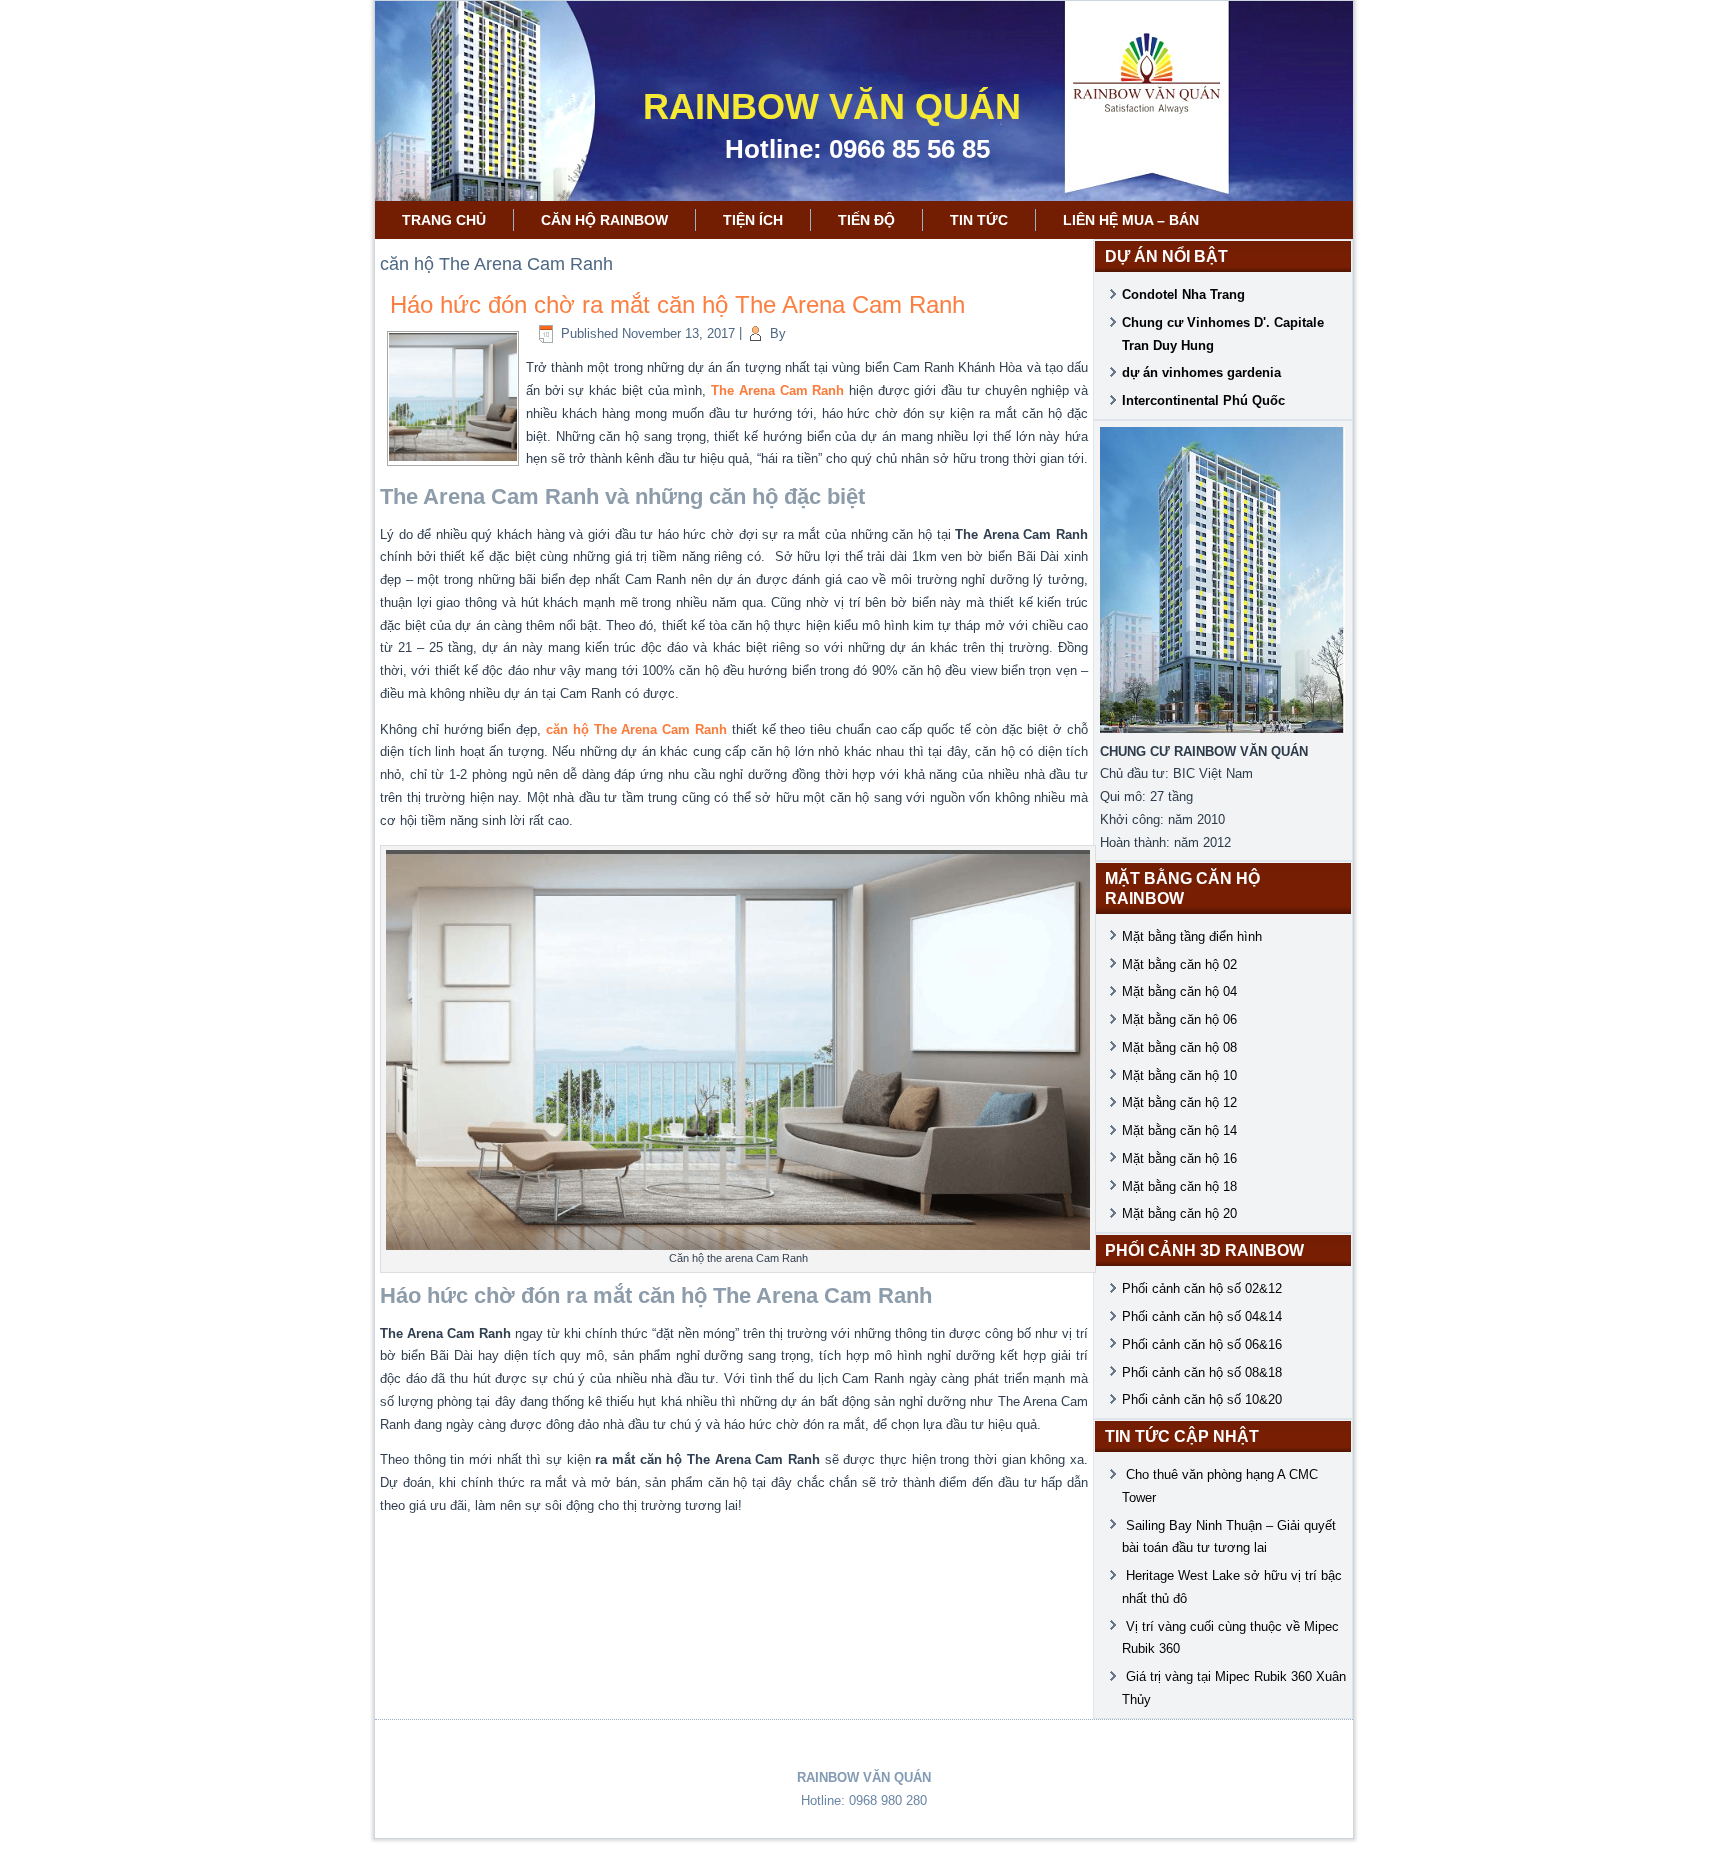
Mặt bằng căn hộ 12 (1179, 1102)
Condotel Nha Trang (1183, 294)
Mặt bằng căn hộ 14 (1179, 1130)
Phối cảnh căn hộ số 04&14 (1202, 1316)
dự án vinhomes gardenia (1201, 372)
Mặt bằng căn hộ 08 (1179, 1047)
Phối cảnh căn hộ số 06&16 (1202, 1344)
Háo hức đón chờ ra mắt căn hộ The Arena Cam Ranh (677, 304)
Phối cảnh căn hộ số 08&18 (1202, 1372)
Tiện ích (753, 220)
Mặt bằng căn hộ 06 (1179, 1019)
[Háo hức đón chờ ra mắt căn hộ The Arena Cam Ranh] (453, 456)
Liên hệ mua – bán (1131, 220)
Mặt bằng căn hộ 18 (1179, 1186)
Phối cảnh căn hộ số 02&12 (1202, 1288)
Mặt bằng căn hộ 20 (1179, 1213)
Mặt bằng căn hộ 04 (1179, 991)
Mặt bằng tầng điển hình (1192, 936)
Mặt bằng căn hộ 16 (1179, 1158)
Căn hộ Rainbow (604, 220)
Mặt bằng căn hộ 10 (1179, 1075)
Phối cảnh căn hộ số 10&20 (1202, 1399)
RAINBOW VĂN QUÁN (832, 106)
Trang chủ (444, 220)
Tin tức (979, 220)
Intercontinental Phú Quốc (1203, 400)
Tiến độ (866, 220)
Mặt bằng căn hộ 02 (1179, 964)
